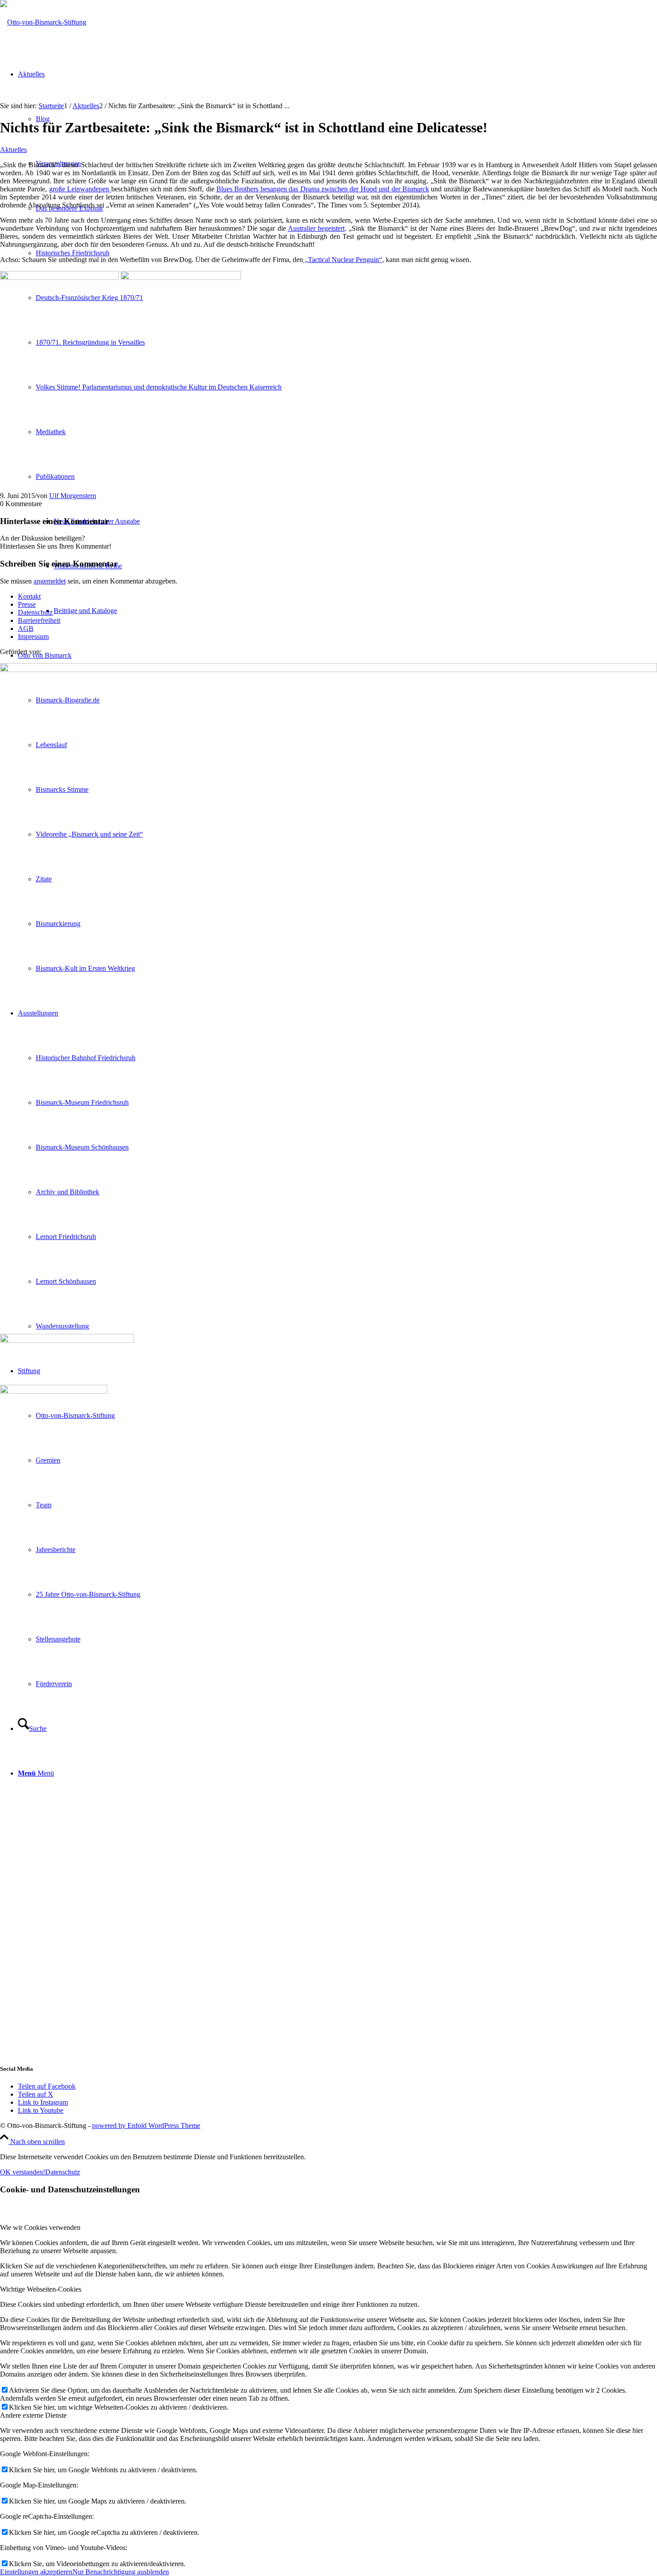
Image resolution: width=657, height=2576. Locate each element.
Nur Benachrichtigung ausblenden (121, 2572)
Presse (27, 604)
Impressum (33, 637)
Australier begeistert (316, 228)
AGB (26, 628)
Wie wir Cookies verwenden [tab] (40, 2227)
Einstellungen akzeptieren (36, 2572)
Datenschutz (35, 612)
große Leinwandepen (80, 189)
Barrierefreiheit (39, 620)
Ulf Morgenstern (73, 496)
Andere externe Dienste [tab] (33, 2415)
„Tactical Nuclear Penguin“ (343, 260)
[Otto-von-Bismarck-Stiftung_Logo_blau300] (43, 22)
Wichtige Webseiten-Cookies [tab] (41, 2289)
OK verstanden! (23, 2172)
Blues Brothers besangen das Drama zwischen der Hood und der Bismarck (323, 189)
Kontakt (29, 596)
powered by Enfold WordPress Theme (146, 2126)
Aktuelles (13, 150)
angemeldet (50, 581)
